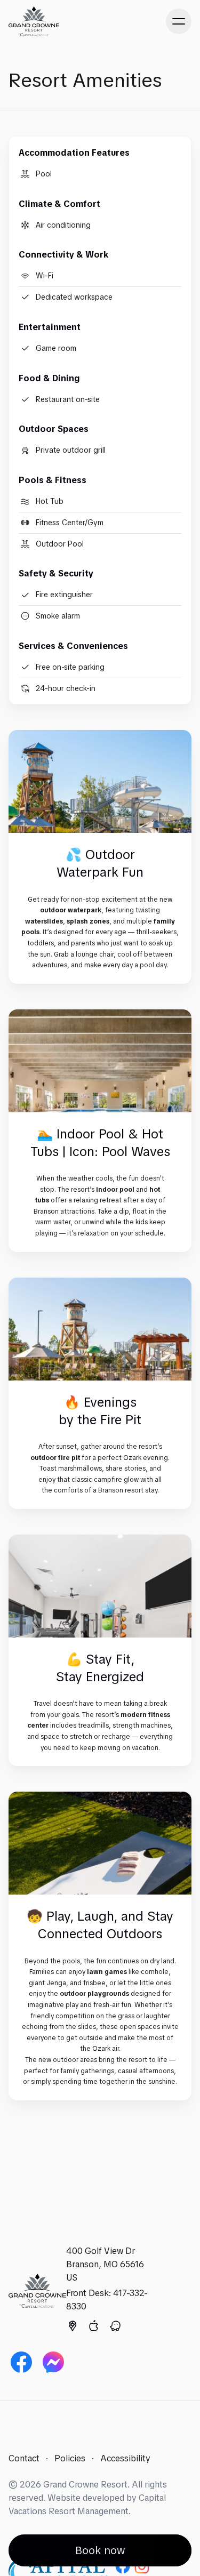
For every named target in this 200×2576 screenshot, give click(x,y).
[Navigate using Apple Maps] (94, 2328)
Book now (100, 2550)
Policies (70, 2458)
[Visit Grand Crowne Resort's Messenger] (53, 2362)
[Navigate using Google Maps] (73, 2328)
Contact (24, 2458)
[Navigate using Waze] (115, 2328)
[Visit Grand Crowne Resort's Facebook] (21, 2362)
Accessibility (125, 2458)
